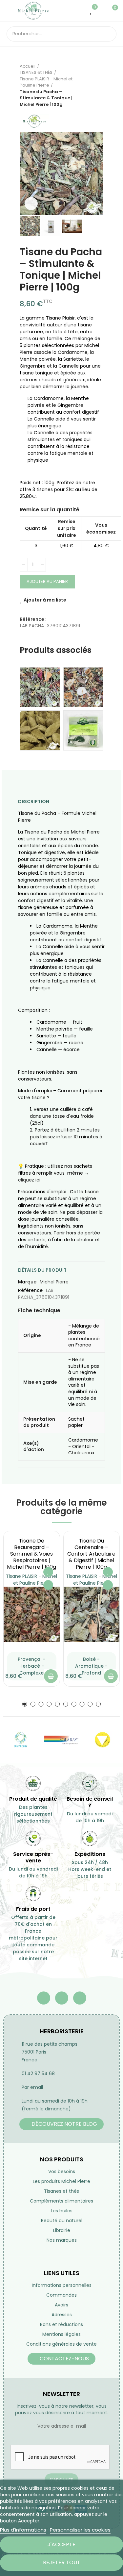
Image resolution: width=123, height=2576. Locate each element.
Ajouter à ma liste (45, 600)
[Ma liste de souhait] (91, 10)
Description (34, 801)
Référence (30, 1290)
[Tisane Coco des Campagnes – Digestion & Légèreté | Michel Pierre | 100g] (83, 687)
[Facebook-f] (44, 1998)
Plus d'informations (23, 2530)
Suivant (98, 85)
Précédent (82, 85)
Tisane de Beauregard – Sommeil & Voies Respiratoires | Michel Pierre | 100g (31, 1554)
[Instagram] (80, 1998)
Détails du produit (42, 1270)
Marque (27, 1282)
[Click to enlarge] (31, 204)
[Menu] (10, 10)
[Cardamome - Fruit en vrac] (40, 730)
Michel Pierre (54, 1282)
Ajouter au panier (47, 581)
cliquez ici (29, 1180)
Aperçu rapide (48, 1585)
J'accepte (61, 2544)
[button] (26, 173)
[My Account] (101, 10)
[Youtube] (62, 1998)
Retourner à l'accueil (90, 85)
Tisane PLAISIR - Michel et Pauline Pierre (31, 1580)
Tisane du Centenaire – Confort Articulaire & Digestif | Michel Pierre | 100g (91, 1554)
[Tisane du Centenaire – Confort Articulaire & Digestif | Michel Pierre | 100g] (92, 1615)
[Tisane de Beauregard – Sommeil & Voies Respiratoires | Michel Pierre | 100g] (32, 1615)
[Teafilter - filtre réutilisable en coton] (83, 730)
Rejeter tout (62, 2562)
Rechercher (109, 34)
